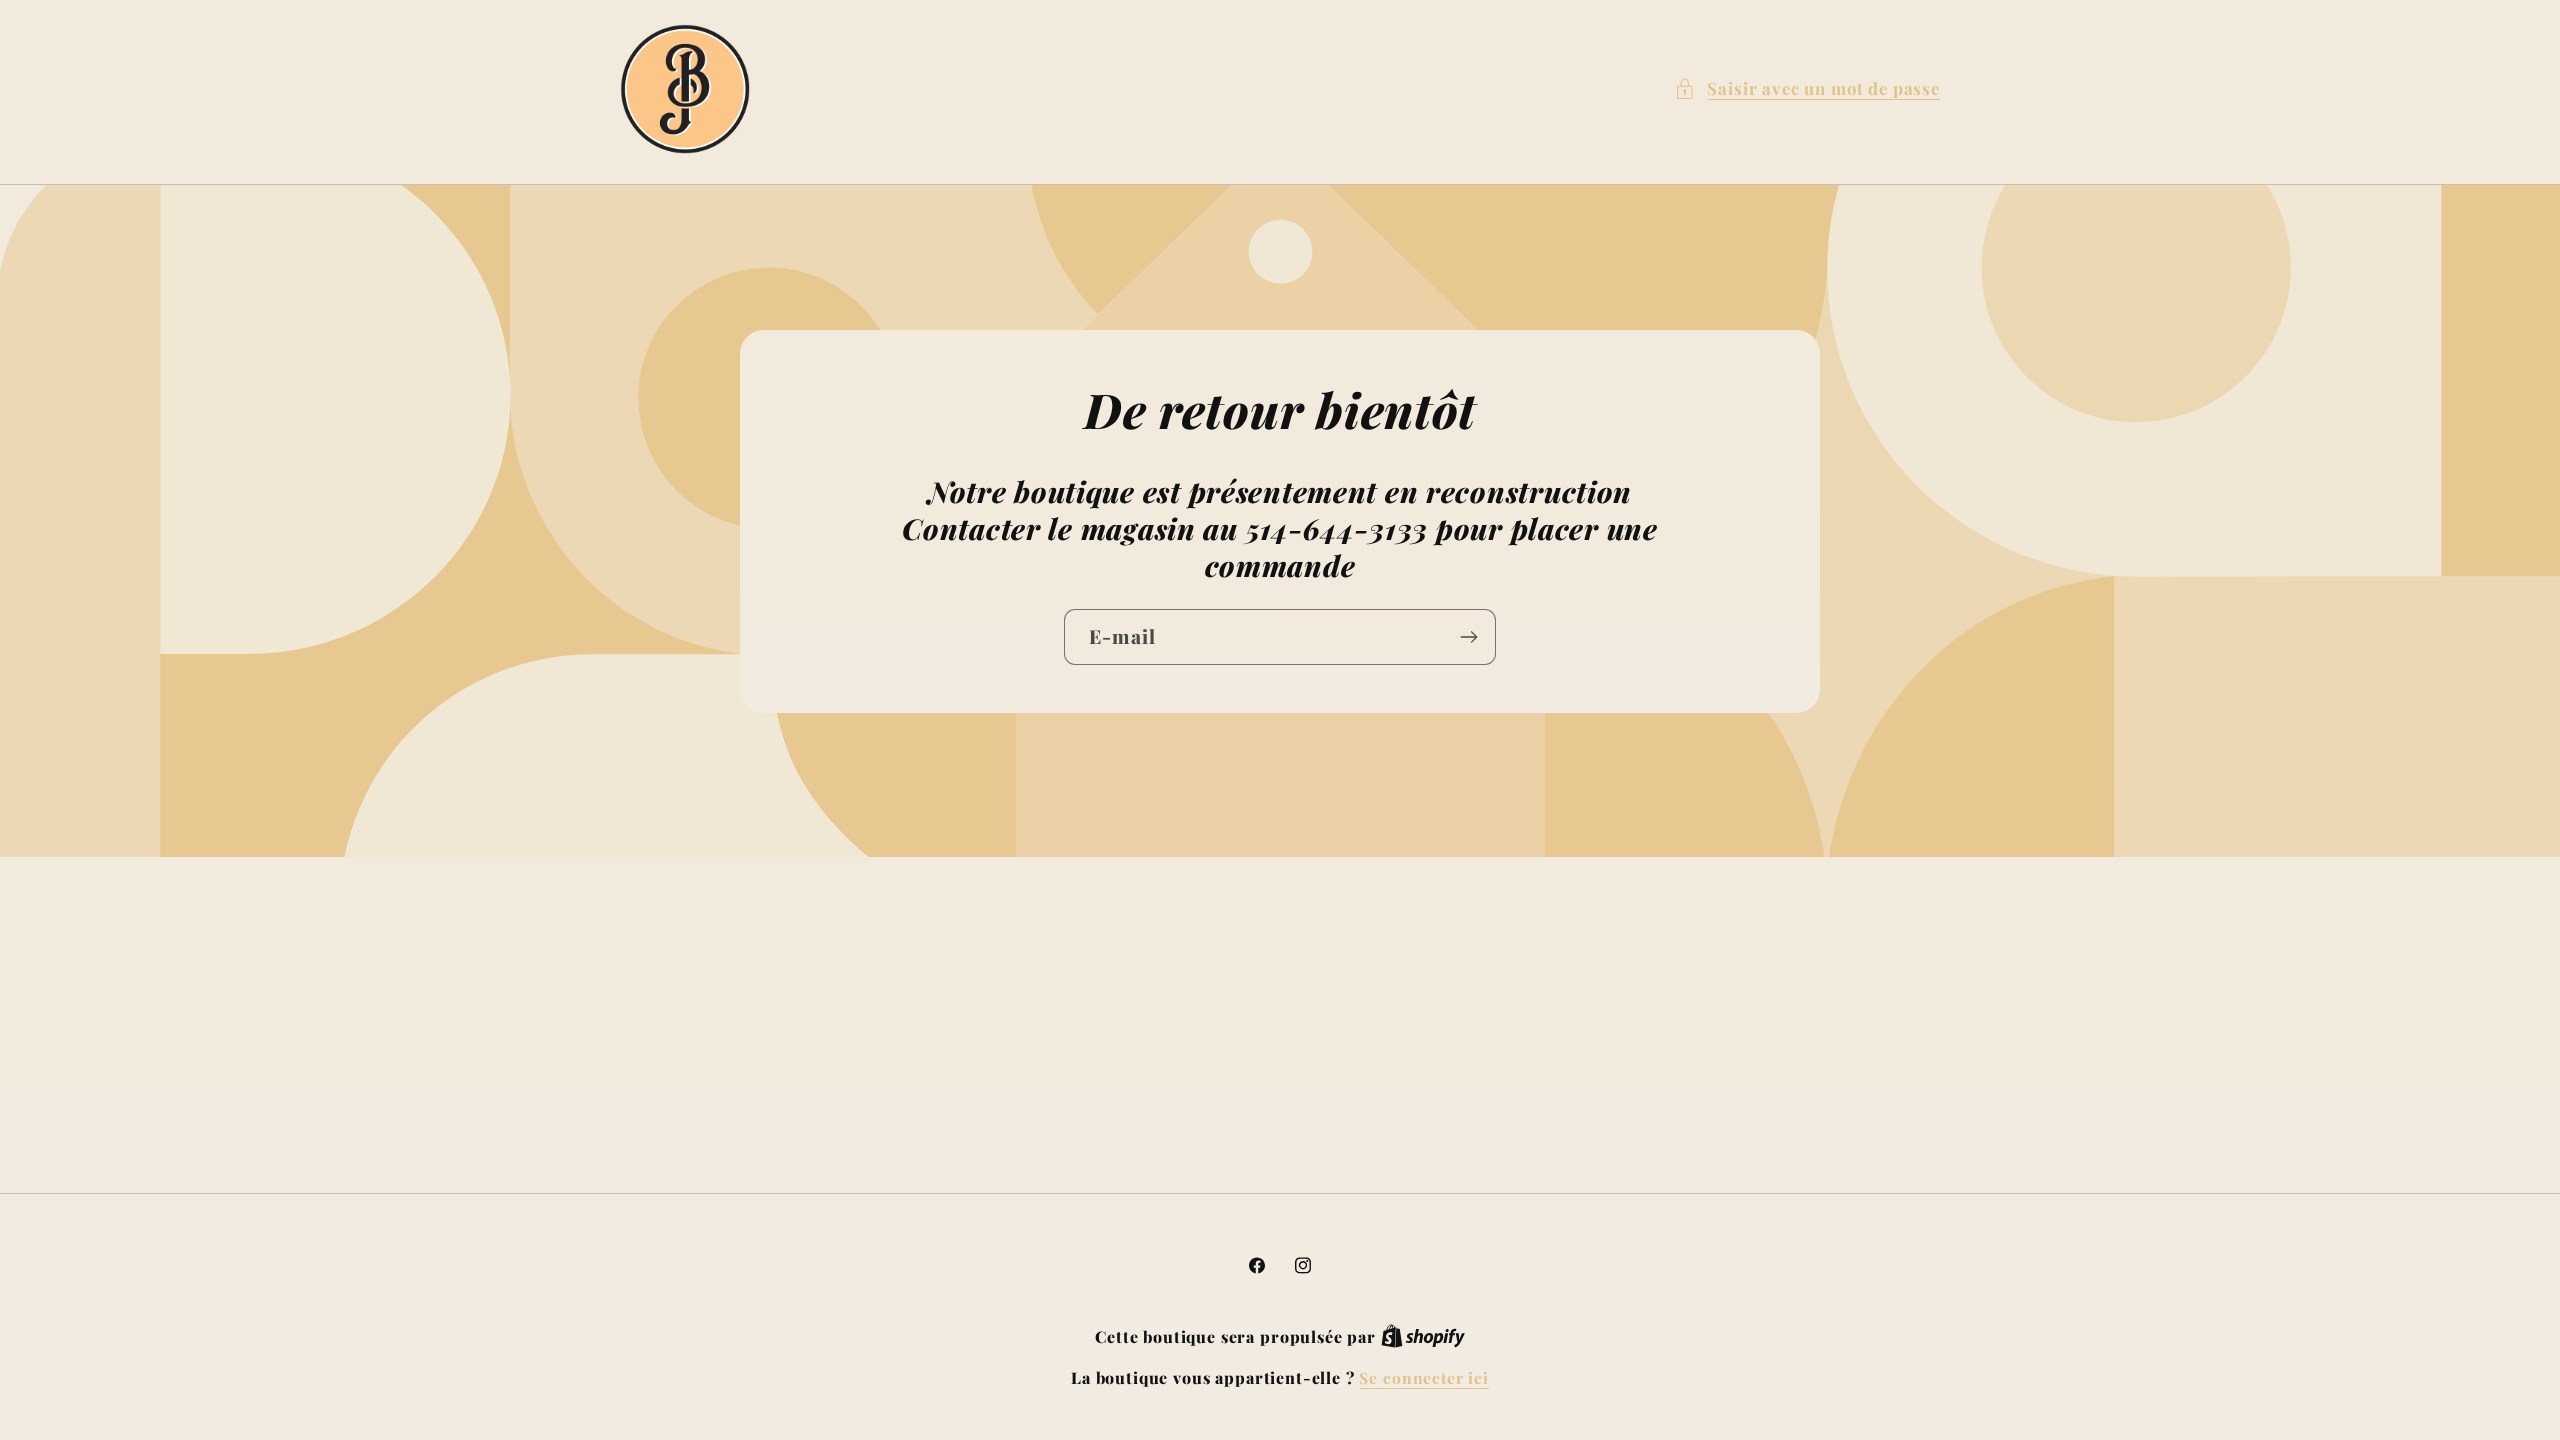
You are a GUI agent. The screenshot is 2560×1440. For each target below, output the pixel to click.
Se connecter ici (1423, 1377)
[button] (1807, 89)
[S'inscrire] (1468, 637)
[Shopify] (1423, 1336)
